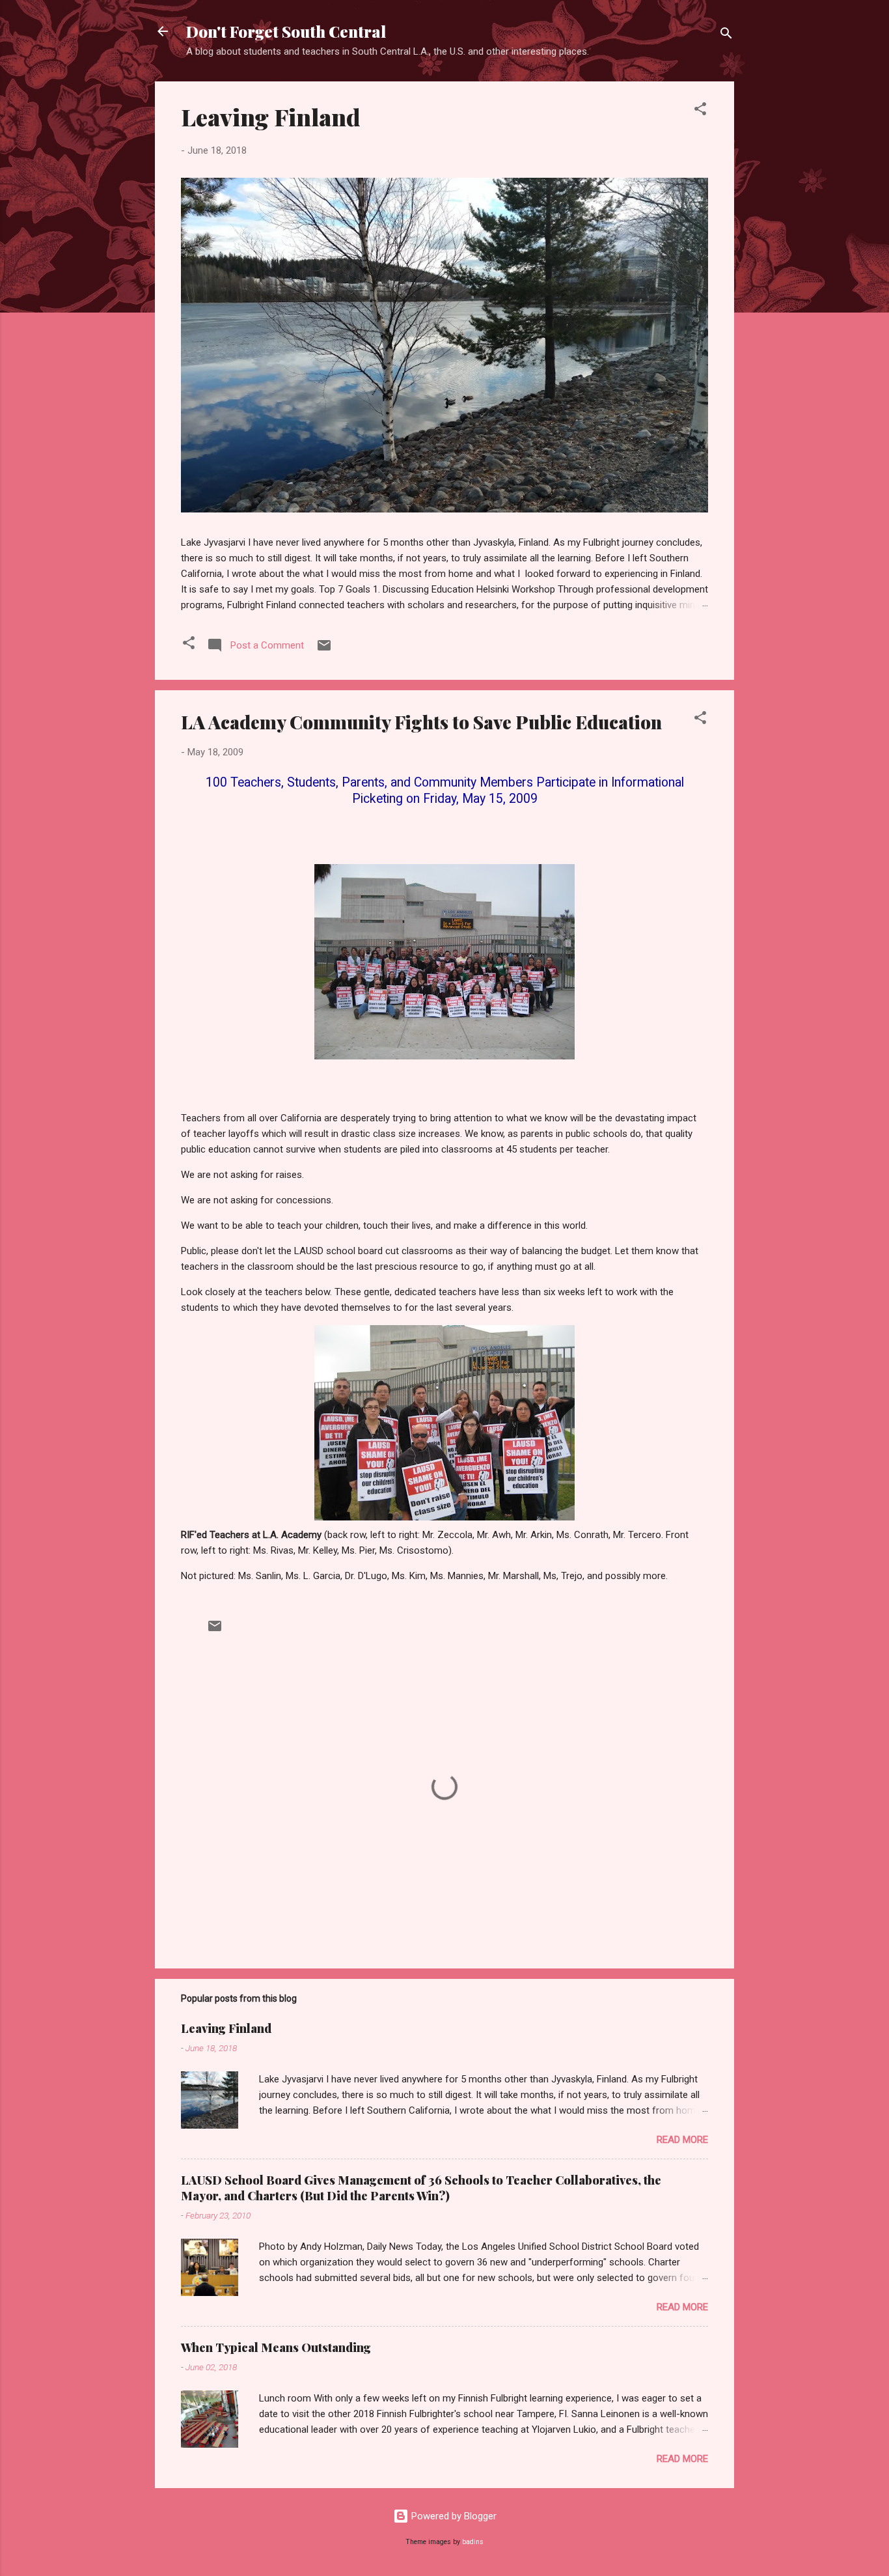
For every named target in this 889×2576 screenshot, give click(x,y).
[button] (700, 111)
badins (473, 2542)
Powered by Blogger (453, 2516)
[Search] (726, 35)
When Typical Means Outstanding (276, 2347)
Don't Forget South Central (286, 31)
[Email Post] (324, 650)
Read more (682, 2140)
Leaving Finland (271, 117)
